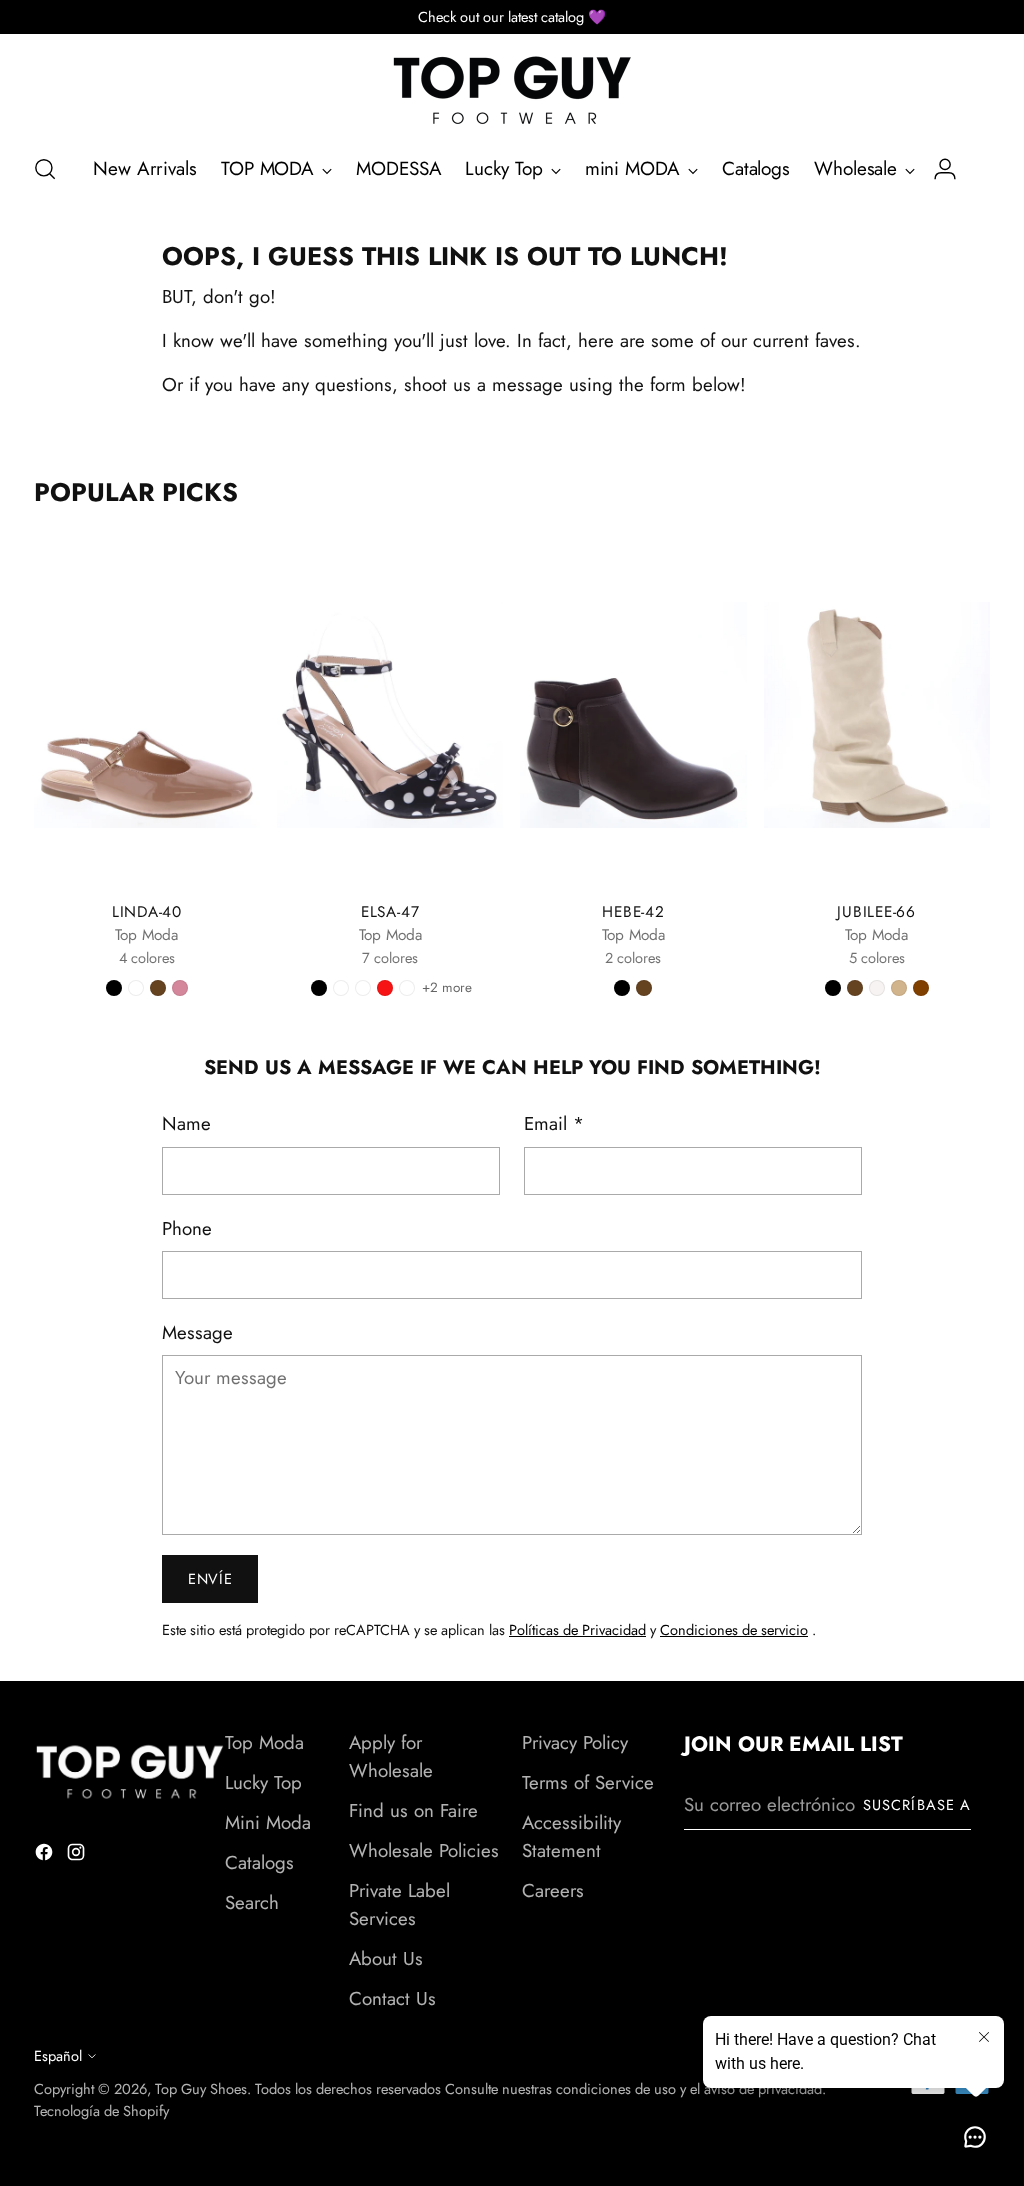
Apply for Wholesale (391, 1756)
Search (252, 1902)
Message (197, 1332)
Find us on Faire (413, 1810)
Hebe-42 (633, 912)
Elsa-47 (390, 912)
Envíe (210, 1578)
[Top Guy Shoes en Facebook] (46, 1856)
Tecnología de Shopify (101, 2110)
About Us (386, 1958)
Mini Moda (268, 1822)
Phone (187, 1228)
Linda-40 (147, 912)
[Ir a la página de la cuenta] (937, 169)
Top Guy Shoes (201, 2088)
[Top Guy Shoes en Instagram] (78, 1856)
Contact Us (392, 1998)
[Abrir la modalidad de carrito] (979, 169)
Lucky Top (263, 1782)
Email (554, 1123)
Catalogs (259, 1862)
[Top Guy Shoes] (512, 90)
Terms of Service (588, 1782)
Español (58, 2055)
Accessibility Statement (571, 1836)
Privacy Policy (575, 1742)
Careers (553, 1890)
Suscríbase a (917, 1804)
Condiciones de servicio (734, 1629)
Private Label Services (399, 1904)
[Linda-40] (147, 714)
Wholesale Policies (424, 1850)
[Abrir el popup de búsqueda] (45, 169)
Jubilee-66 (876, 912)
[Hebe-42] (633, 714)
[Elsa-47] (390, 714)
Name (186, 1123)
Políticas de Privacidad (577, 1629)
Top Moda (264, 1742)
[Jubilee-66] (877, 714)
